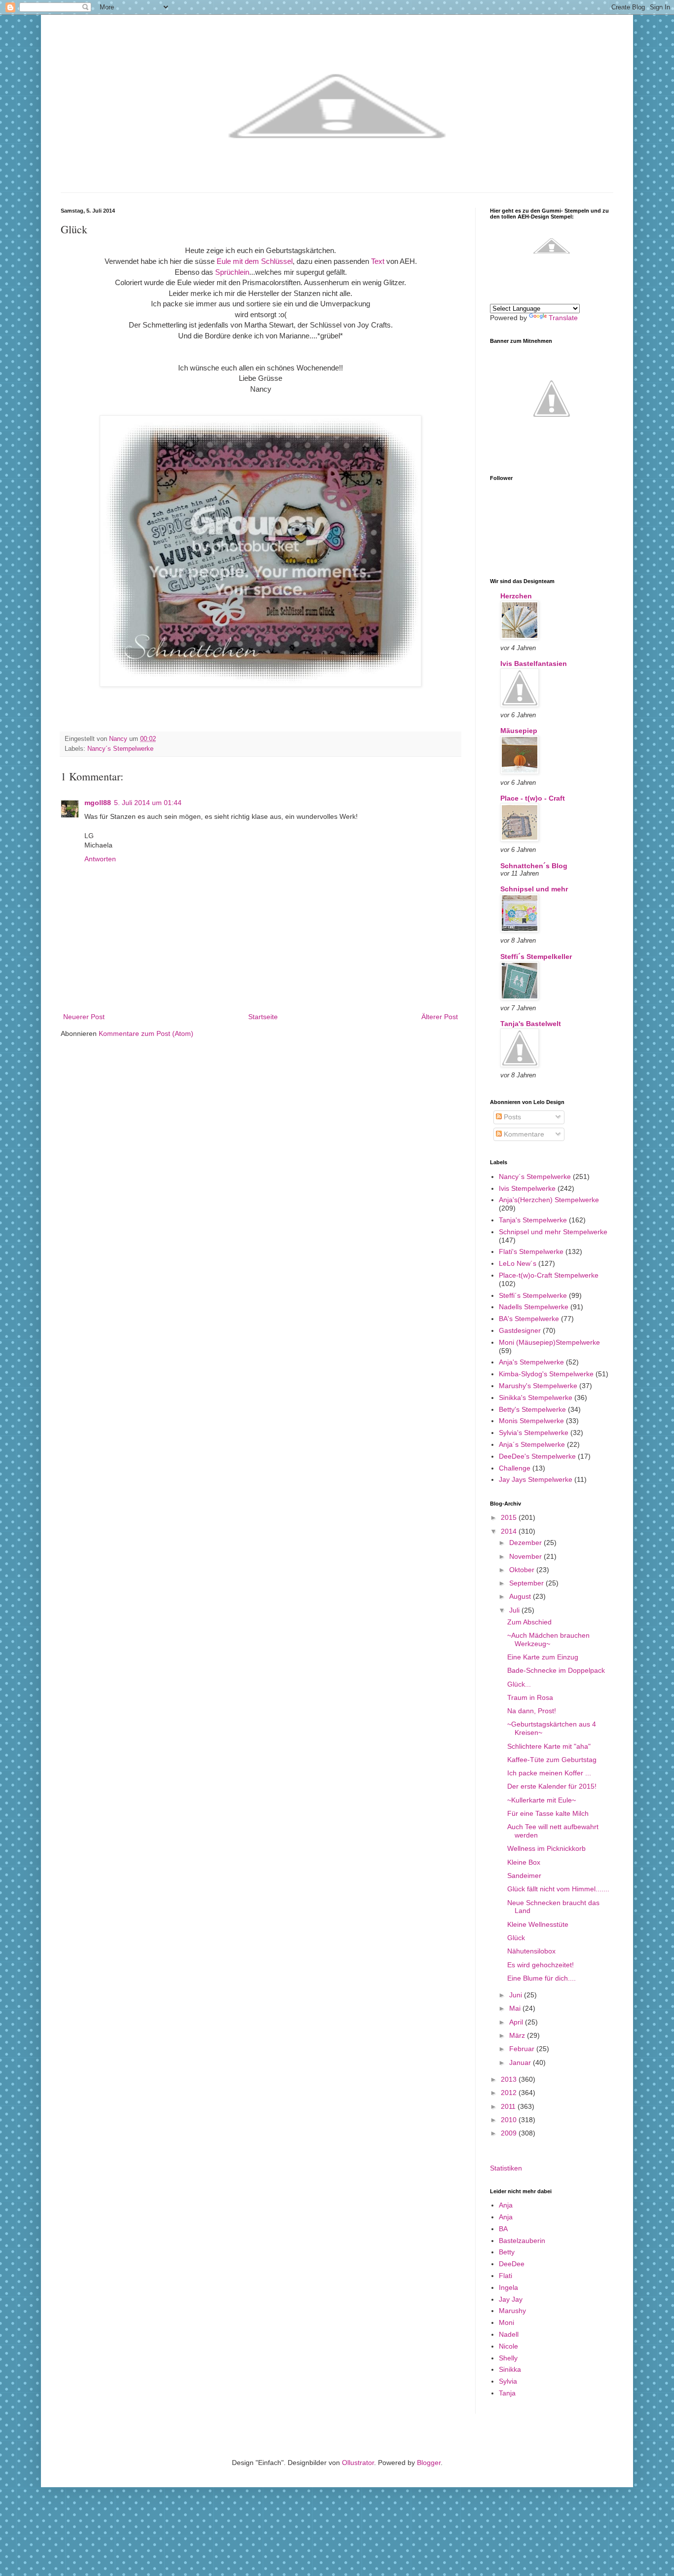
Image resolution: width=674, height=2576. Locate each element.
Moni (506, 2322)
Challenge (515, 1468)
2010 (510, 2120)
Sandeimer (524, 1876)
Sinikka (510, 2369)
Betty (507, 2252)
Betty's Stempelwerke (532, 1409)
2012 (510, 2093)
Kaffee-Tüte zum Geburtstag (552, 1760)
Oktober (523, 1570)
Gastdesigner (520, 1330)
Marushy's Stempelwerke (538, 1386)
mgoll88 (98, 803)
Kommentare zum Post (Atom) (146, 1033)
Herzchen (516, 596)
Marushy (512, 2311)
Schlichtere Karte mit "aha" (549, 1746)
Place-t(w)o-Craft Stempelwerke (549, 1275)
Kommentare (523, 1134)
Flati (505, 2276)
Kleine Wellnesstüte (538, 1924)
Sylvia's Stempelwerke (534, 1433)
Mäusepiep (519, 731)
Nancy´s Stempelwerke (120, 749)
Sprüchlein (232, 272)
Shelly (508, 2358)
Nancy (119, 739)
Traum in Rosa (530, 1697)
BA (503, 2229)
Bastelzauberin (522, 2241)
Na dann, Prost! (532, 1711)
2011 (509, 2106)
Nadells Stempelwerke (534, 1307)
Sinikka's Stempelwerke (536, 1398)
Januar (521, 2062)
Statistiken (506, 2168)
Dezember (526, 1543)
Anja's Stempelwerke (531, 1362)
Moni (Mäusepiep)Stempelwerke (549, 1342)
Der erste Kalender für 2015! (552, 1786)
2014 (510, 1531)
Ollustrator (358, 2463)
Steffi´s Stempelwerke (533, 1295)
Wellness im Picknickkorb (546, 1848)
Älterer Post (440, 1017)
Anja (506, 2205)
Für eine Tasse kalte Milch (548, 1813)
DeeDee (512, 2264)
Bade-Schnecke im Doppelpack (556, 1670)
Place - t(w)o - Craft (533, 798)
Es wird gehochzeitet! (541, 1965)
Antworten (100, 859)
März (518, 2035)
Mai (516, 2008)
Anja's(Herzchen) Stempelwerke (549, 1200)
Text (379, 261)
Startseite (263, 1017)
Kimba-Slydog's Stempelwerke (546, 1374)
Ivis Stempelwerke (527, 1188)
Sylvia (508, 2381)
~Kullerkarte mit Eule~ (542, 1800)
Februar (523, 2049)
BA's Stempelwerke (529, 1319)
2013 (510, 2079)
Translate (563, 318)
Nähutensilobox (531, 1951)
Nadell (509, 2334)
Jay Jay (511, 2299)
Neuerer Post (84, 1017)
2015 (510, 1517)
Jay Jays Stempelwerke (536, 1479)
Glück (516, 1938)
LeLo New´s (518, 1263)
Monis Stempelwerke (531, 1421)
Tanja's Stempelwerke (533, 1220)
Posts (511, 1117)
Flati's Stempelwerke (531, 1251)
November (526, 1556)
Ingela (508, 2287)
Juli (515, 1610)
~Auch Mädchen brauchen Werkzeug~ (548, 1639)
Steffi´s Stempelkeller (536, 957)
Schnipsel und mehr (534, 889)
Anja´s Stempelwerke (532, 1444)
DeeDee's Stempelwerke (537, 1456)
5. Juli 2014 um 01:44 (148, 803)
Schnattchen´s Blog (534, 866)
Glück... (519, 1684)
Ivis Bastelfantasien (534, 663)
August (521, 1596)
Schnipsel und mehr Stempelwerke (553, 1232)
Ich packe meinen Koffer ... (549, 1773)
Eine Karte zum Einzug (543, 1657)
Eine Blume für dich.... (542, 1978)
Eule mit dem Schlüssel (255, 261)
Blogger (429, 2463)
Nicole (508, 2346)
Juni (517, 1995)
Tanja (507, 2393)
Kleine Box (524, 1862)
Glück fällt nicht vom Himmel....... (558, 1889)
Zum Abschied (529, 1622)
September (527, 1583)
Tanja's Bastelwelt (531, 1024)
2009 (510, 2133)
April (517, 2022)
